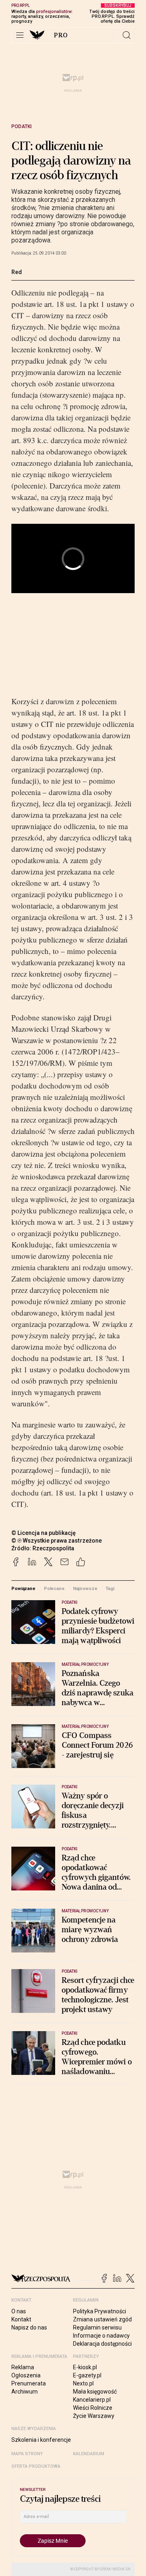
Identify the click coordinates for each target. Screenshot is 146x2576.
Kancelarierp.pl (92, 2400)
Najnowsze (85, 1588)
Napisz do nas (29, 2327)
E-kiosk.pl (85, 2367)
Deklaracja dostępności (102, 2344)
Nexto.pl (83, 2383)
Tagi (110, 1588)
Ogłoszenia (26, 2375)
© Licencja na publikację (44, 1533)
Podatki (21, 126)
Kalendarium (89, 2454)
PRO (61, 35)
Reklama (23, 2367)
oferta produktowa (36, 2466)
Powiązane (23, 1588)
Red (17, 272)
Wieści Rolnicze (93, 2408)
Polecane (54, 1588)
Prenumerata (29, 2383)
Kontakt (21, 2319)
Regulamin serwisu (97, 2327)
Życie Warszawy (94, 2416)
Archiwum (25, 2392)
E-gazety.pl (87, 2375)
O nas (19, 2311)
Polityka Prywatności (100, 2311)
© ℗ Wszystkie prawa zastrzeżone (57, 1541)
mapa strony (27, 2454)
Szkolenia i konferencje (41, 2440)
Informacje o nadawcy (101, 2336)
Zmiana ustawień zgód (102, 2319)
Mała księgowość (95, 2392)
